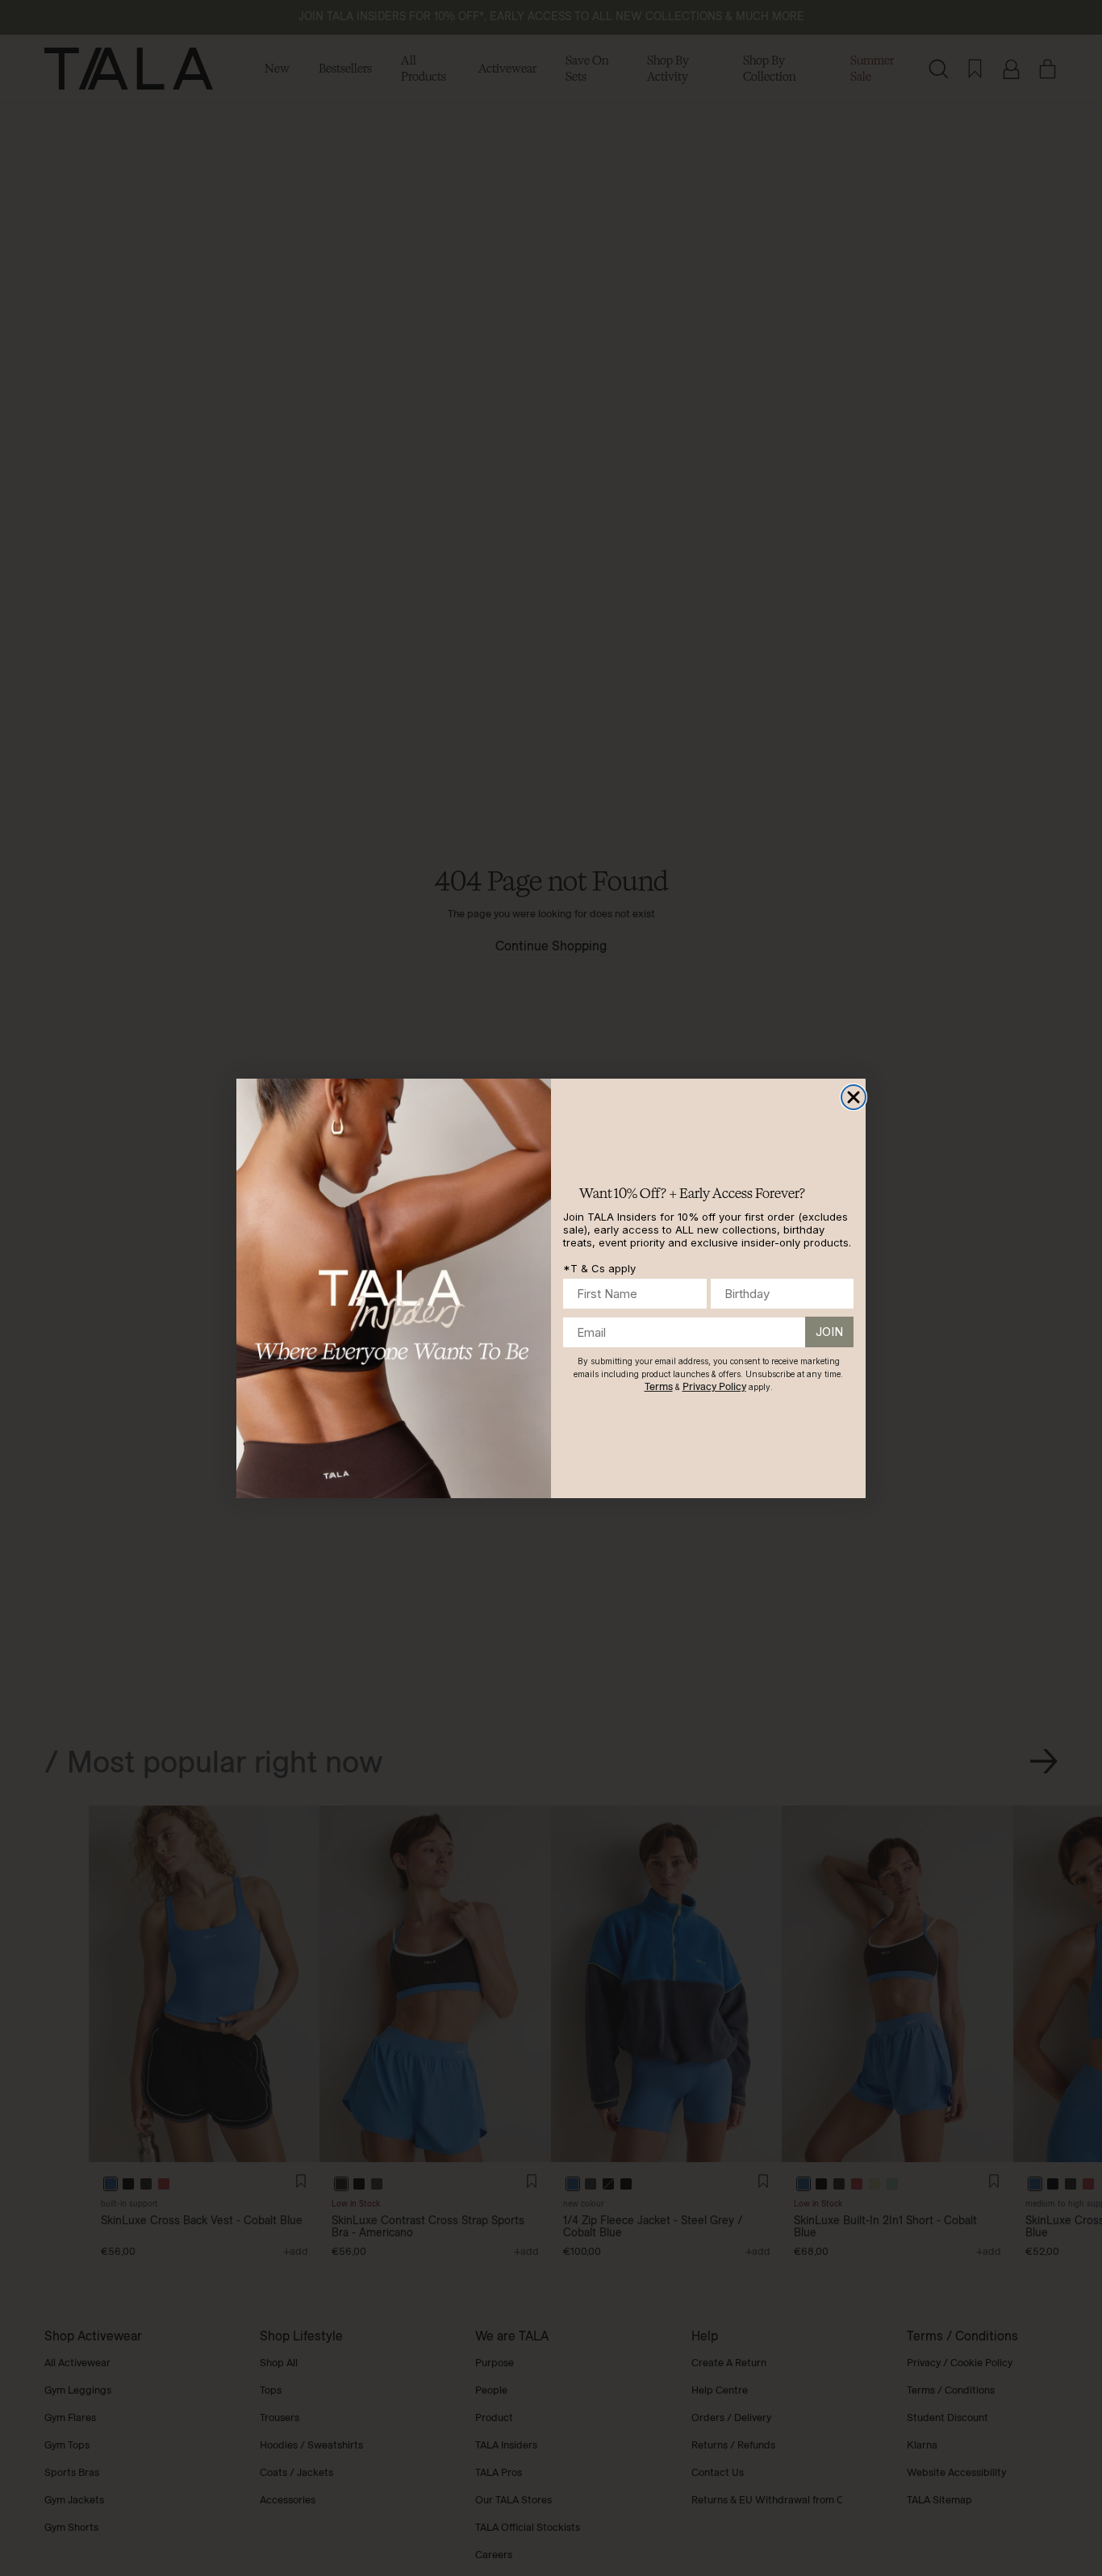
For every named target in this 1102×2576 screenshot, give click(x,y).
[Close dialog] (854, 1097)
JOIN (829, 1332)
